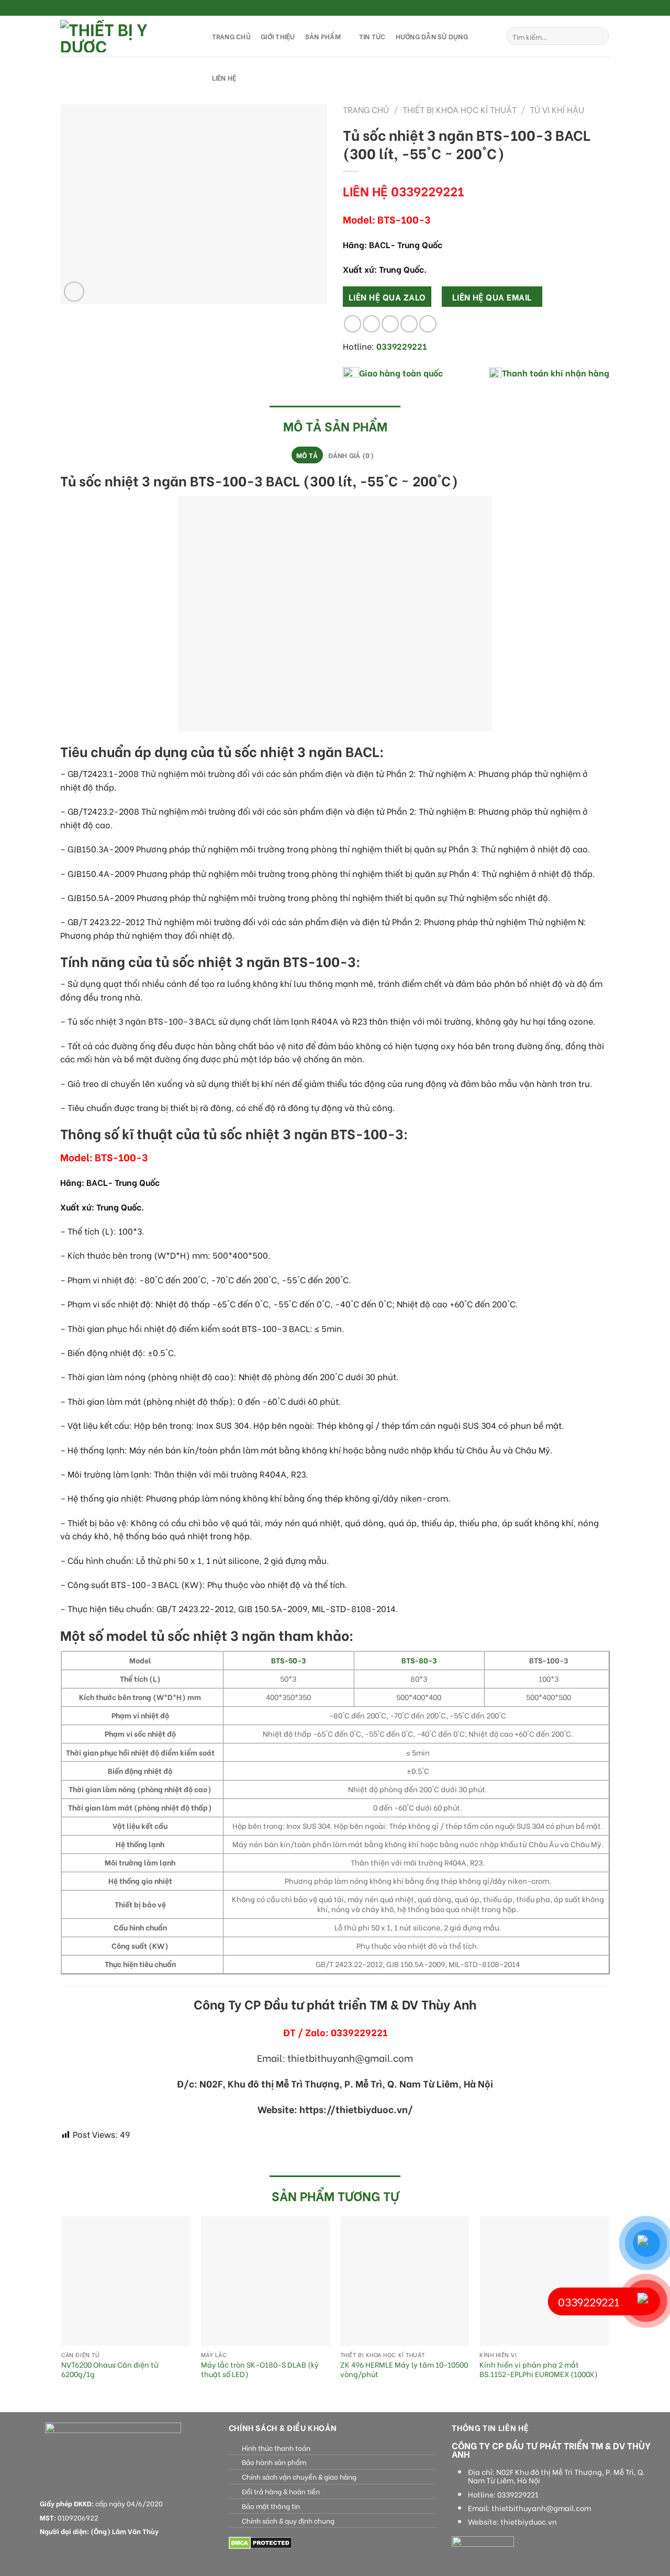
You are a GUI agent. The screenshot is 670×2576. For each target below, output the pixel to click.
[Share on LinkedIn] (428, 324)
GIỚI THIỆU (278, 36)
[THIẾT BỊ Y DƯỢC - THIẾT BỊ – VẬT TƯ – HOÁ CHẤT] (126, 36)
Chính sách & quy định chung (288, 2521)
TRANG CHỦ (231, 36)
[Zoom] (74, 292)
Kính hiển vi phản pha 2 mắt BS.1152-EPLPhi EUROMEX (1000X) (539, 2369)
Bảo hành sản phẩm (274, 2462)
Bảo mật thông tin (271, 2506)
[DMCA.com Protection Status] (260, 2542)
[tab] (307, 455)
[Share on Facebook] (353, 324)
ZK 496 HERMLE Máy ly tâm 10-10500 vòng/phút (404, 2369)
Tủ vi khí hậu (557, 109)
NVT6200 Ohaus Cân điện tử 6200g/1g (110, 2369)
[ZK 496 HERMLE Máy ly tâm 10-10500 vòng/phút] (405, 2281)
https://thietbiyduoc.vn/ (356, 2109)
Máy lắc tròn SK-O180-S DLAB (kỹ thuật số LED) (260, 2369)
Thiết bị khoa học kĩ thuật (460, 109)
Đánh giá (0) (351, 455)
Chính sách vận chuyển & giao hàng (299, 2477)
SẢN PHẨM (323, 36)
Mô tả (307, 455)
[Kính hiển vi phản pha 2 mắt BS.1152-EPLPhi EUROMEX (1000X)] (544, 2281)
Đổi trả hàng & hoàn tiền (281, 2491)
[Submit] (599, 36)
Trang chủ (366, 109)
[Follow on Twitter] (595, 8)
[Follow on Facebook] (575, 8)
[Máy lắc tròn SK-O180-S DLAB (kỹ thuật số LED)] (266, 2281)
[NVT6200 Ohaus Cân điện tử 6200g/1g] (126, 2281)
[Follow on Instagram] (585, 8)
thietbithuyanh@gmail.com (541, 2508)
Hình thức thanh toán (276, 2448)
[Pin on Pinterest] (409, 324)
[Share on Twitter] (371, 324)
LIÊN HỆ (224, 77)
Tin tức (372, 36)
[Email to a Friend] (390, 324)
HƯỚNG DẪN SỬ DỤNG (432, 36)
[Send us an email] (605, 8)
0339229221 (518, 2494)
